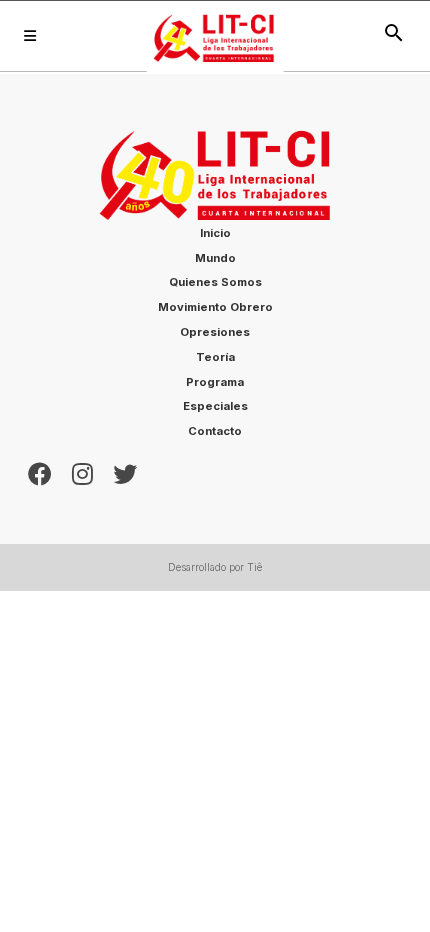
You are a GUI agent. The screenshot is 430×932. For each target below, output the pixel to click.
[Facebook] (40, 472)
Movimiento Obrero (215, 307)
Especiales (215, 406)
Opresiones (215, 332)
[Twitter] (125, 472)
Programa (215, 382)
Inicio (215, 233)
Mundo (215, 258)
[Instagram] (82, 472)
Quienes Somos (215, 282)
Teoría (215, 357)
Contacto (215, 431)
